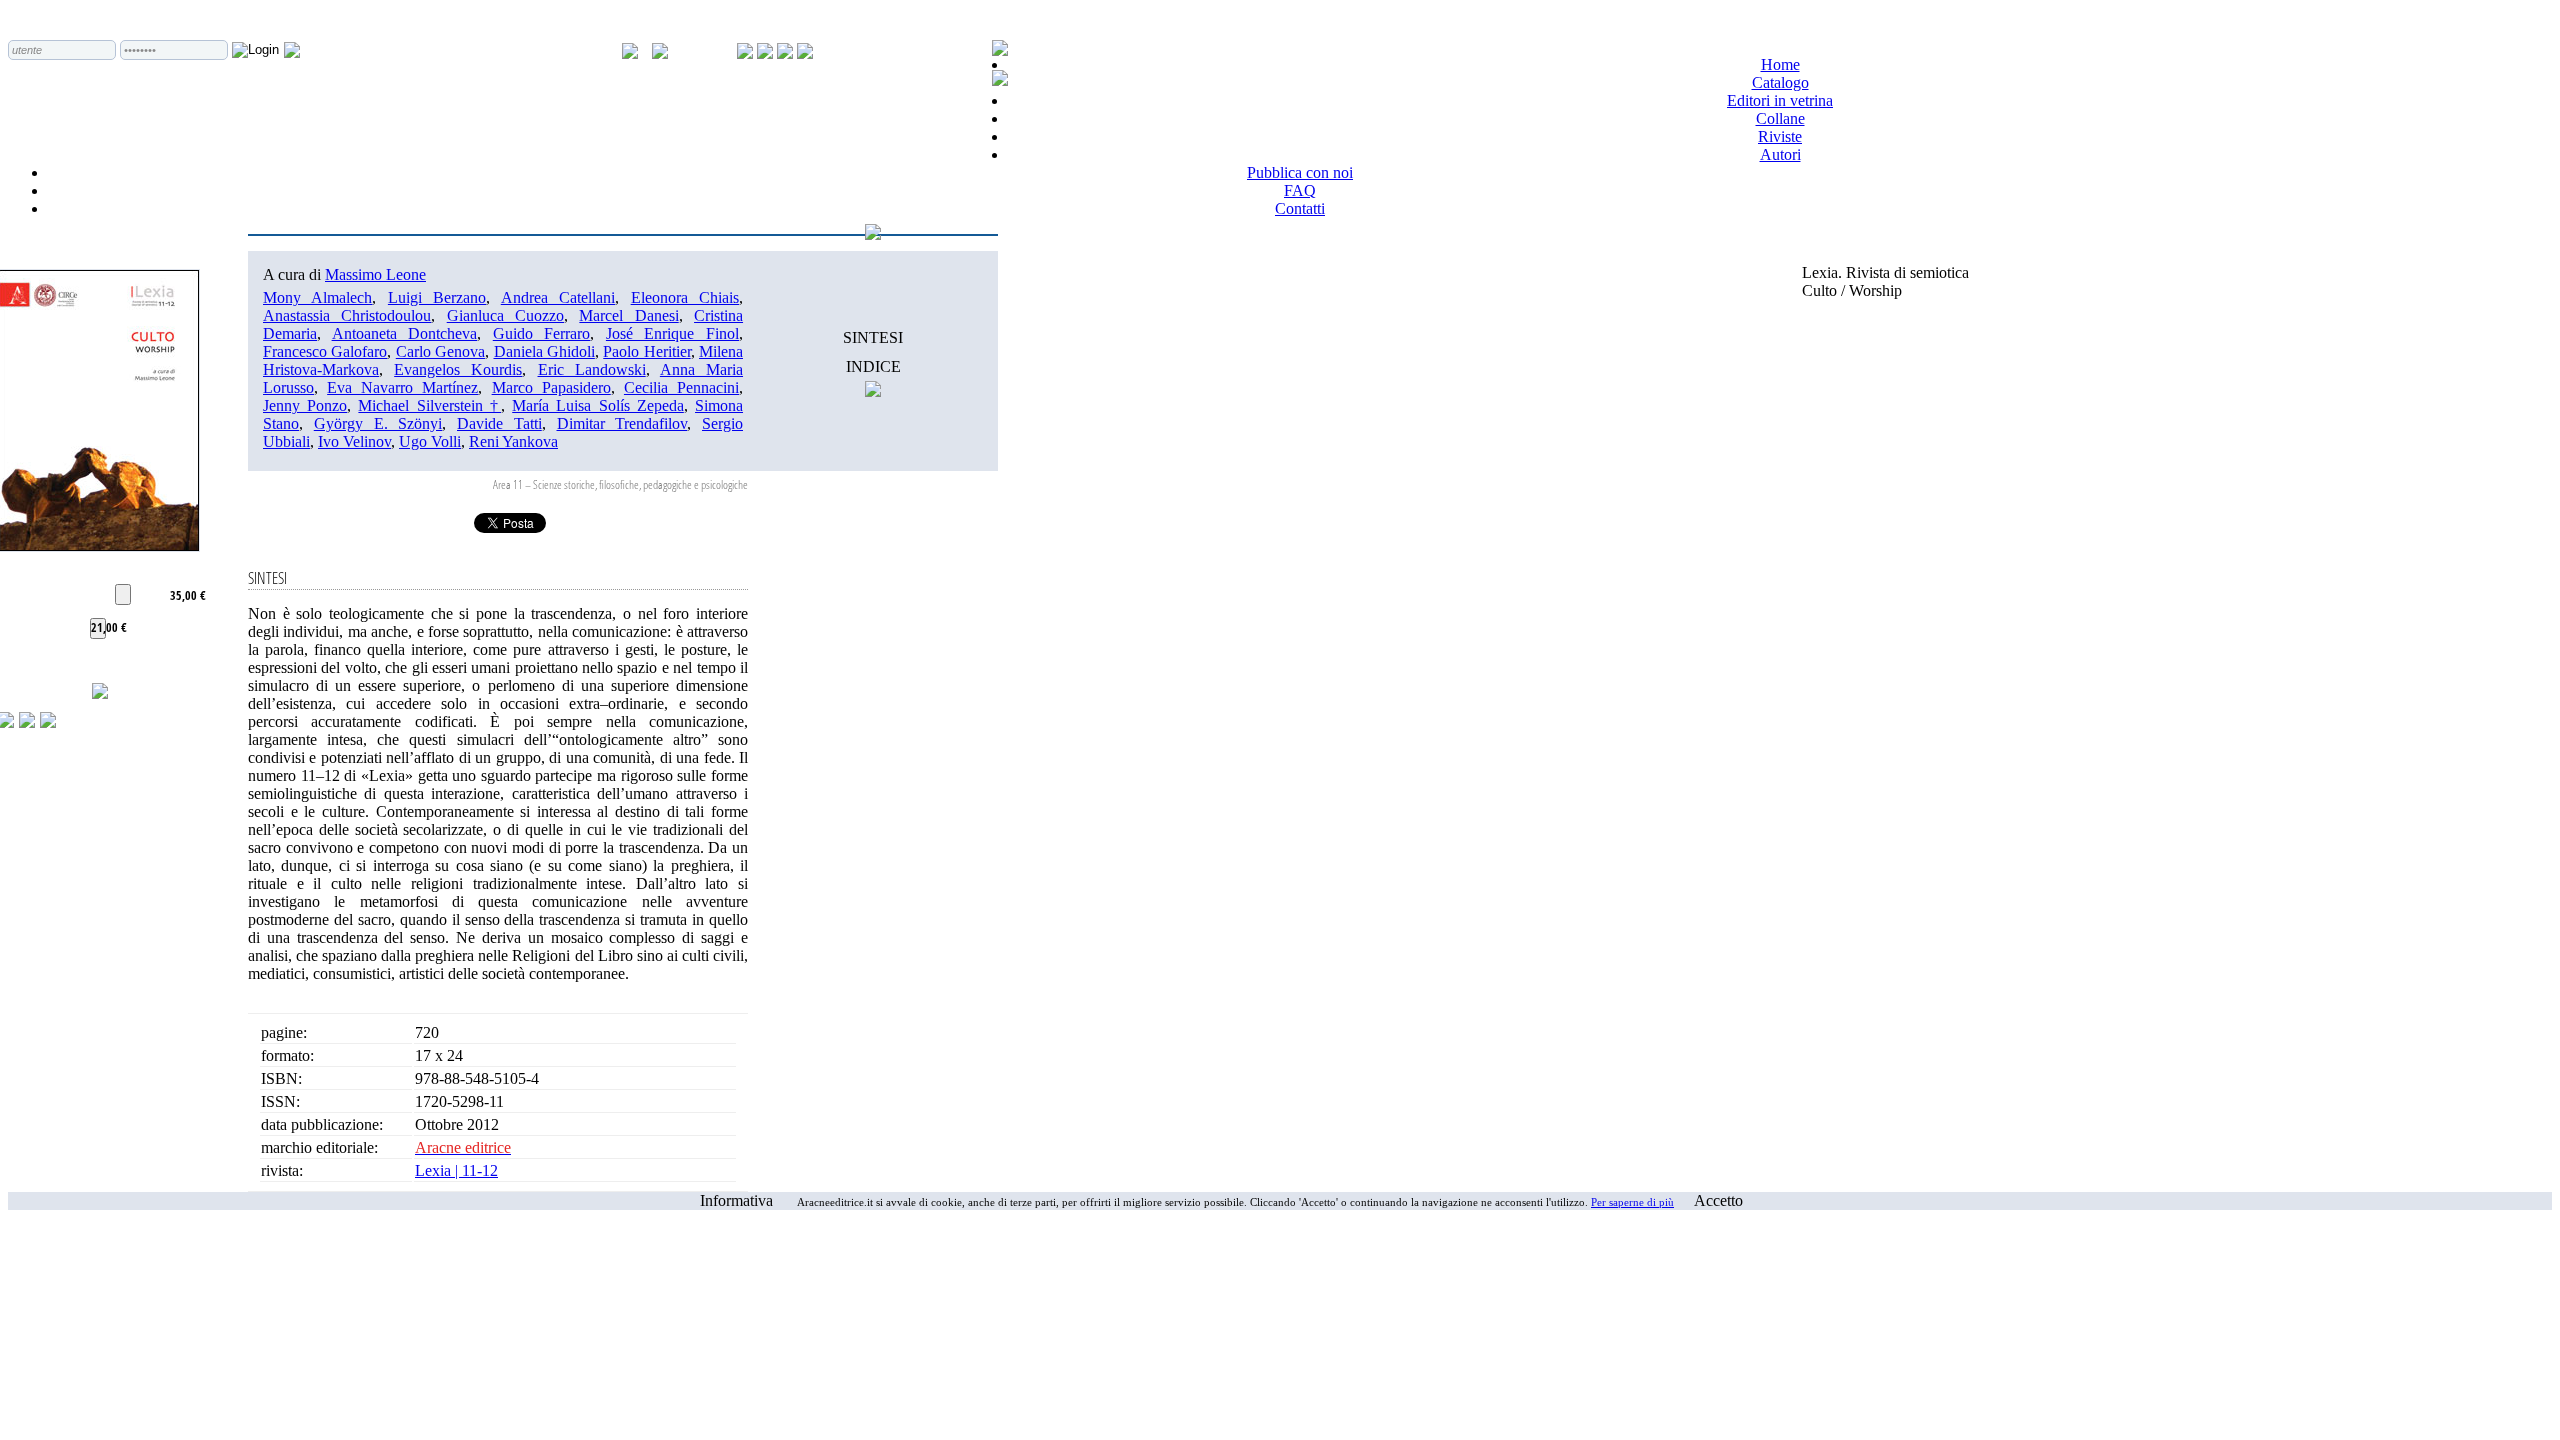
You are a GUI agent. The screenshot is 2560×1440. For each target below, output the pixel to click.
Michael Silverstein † (429, 405)
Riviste (1780, 136)
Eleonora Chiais (685, 297)
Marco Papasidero (551, 387)
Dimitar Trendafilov (622, 423)
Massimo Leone (375, 274)
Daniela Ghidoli (544, 351)
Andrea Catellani (558, 297)
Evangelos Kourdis (458, 369)
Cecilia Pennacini (681, 387)
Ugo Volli (430, 441)
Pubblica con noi (1300, 172)
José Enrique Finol (672, 333)
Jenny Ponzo (305, 405)
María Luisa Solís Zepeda (598, 405)
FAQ (1300, 190)
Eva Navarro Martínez (402, 387)
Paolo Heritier (646, 351)
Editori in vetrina (1780, 100)
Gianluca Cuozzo (505, 315)
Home (1780, 64)
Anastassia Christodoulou (347, 315)
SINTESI (873, 337)
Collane (1780, 118)
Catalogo (1780, 82)
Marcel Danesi (628, 315)
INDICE (873, 366)
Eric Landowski (592, 369)
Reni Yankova (513, 441)
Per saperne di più (1632, 1202)
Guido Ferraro (542, 333)
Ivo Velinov (354, 441)
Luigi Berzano (437, 297)
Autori (1780, 154)
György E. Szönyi (378, 423)
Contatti (1300, 208)
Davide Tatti (499, 423)
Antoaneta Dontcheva (405, 333)
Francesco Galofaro (325, 351)
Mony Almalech (317, 297)
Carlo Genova (440, 351)
